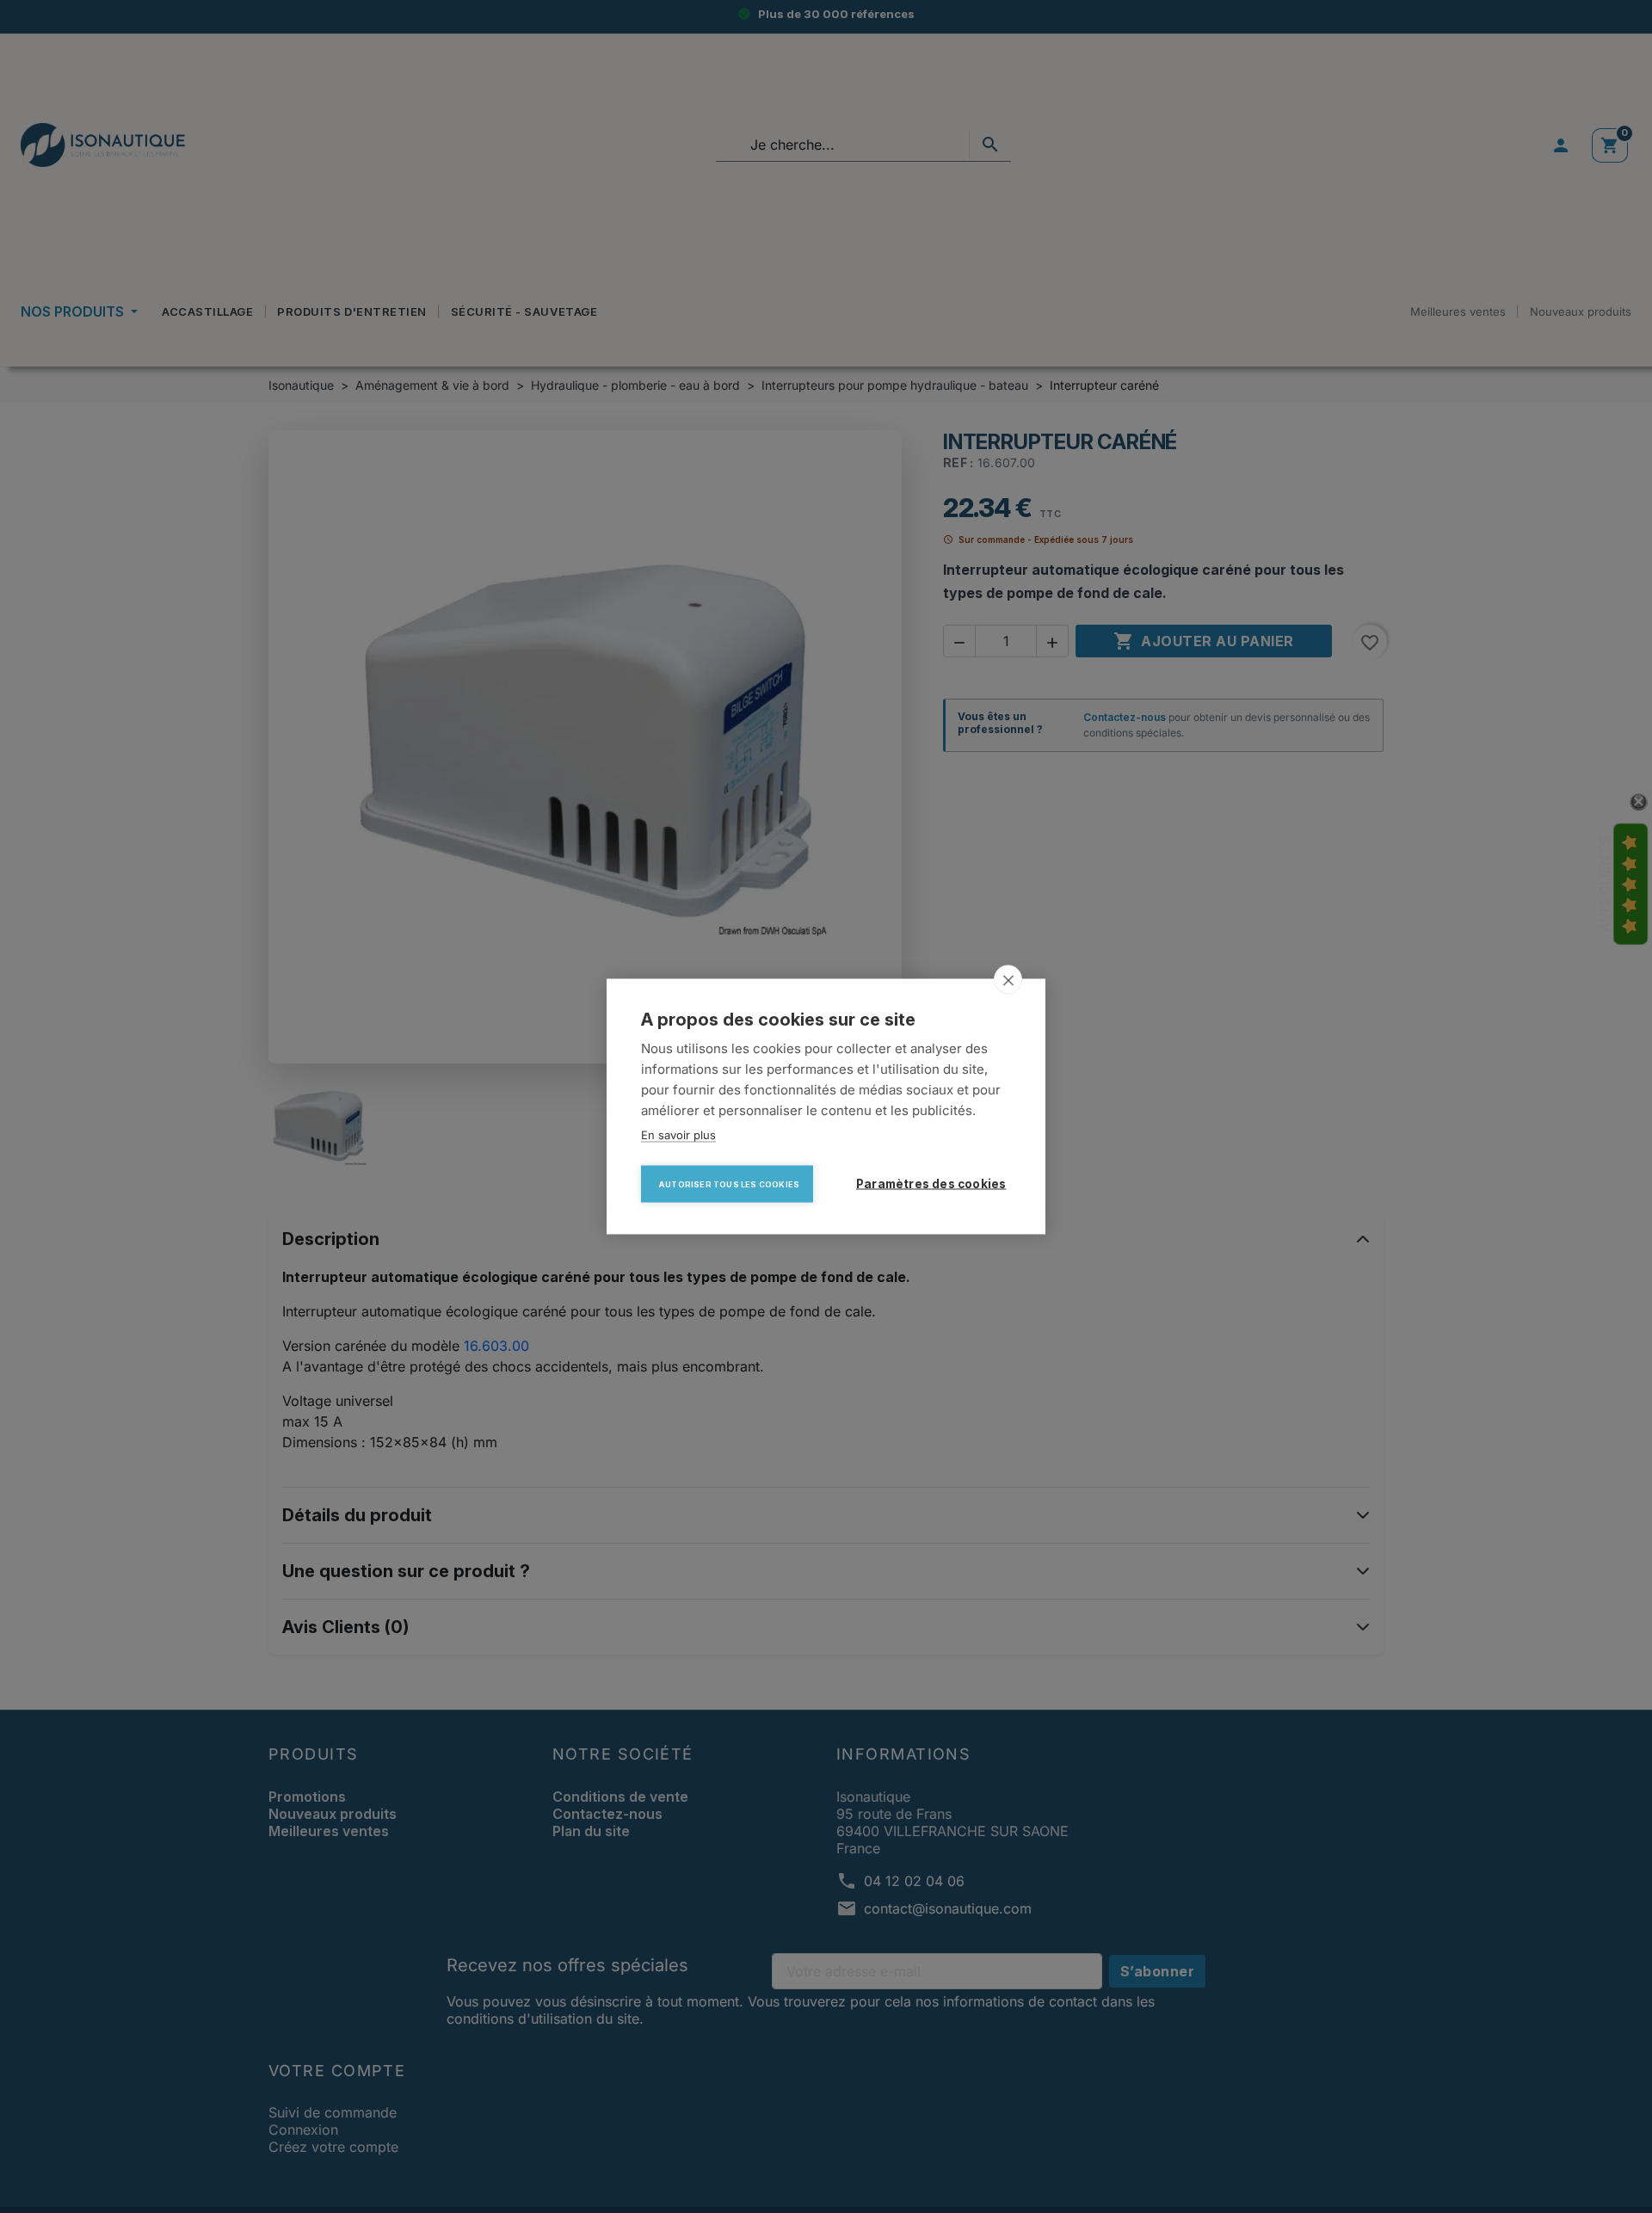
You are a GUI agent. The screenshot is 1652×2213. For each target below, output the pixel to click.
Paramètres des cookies (931, 1184)
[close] (1008, 980)
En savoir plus (678, 1135)
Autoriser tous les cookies (729, 1184)
